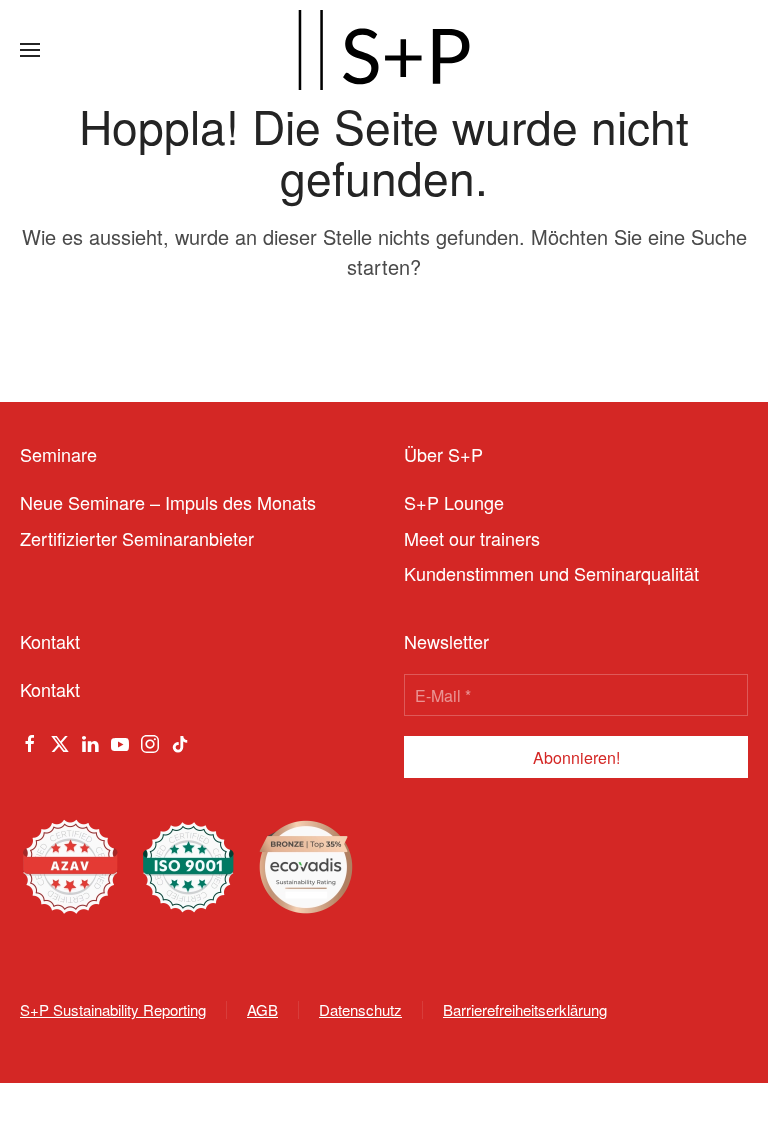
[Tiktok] (180, 741)
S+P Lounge (454, 502)
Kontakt (50, 689)
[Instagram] (150, 741)
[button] (30, 50)
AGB (262, 1009)
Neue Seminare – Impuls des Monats (168, 502)
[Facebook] (30, 741)
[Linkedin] (90, 741)
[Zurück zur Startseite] (384, 50)
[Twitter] (60, 741)
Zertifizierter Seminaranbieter (137, 538)
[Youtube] (120, 741)
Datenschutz (360, 1009)
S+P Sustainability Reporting (113, 1009)
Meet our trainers (472, 538)
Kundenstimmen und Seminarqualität (551, 573)
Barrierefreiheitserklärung (525, 1009)
